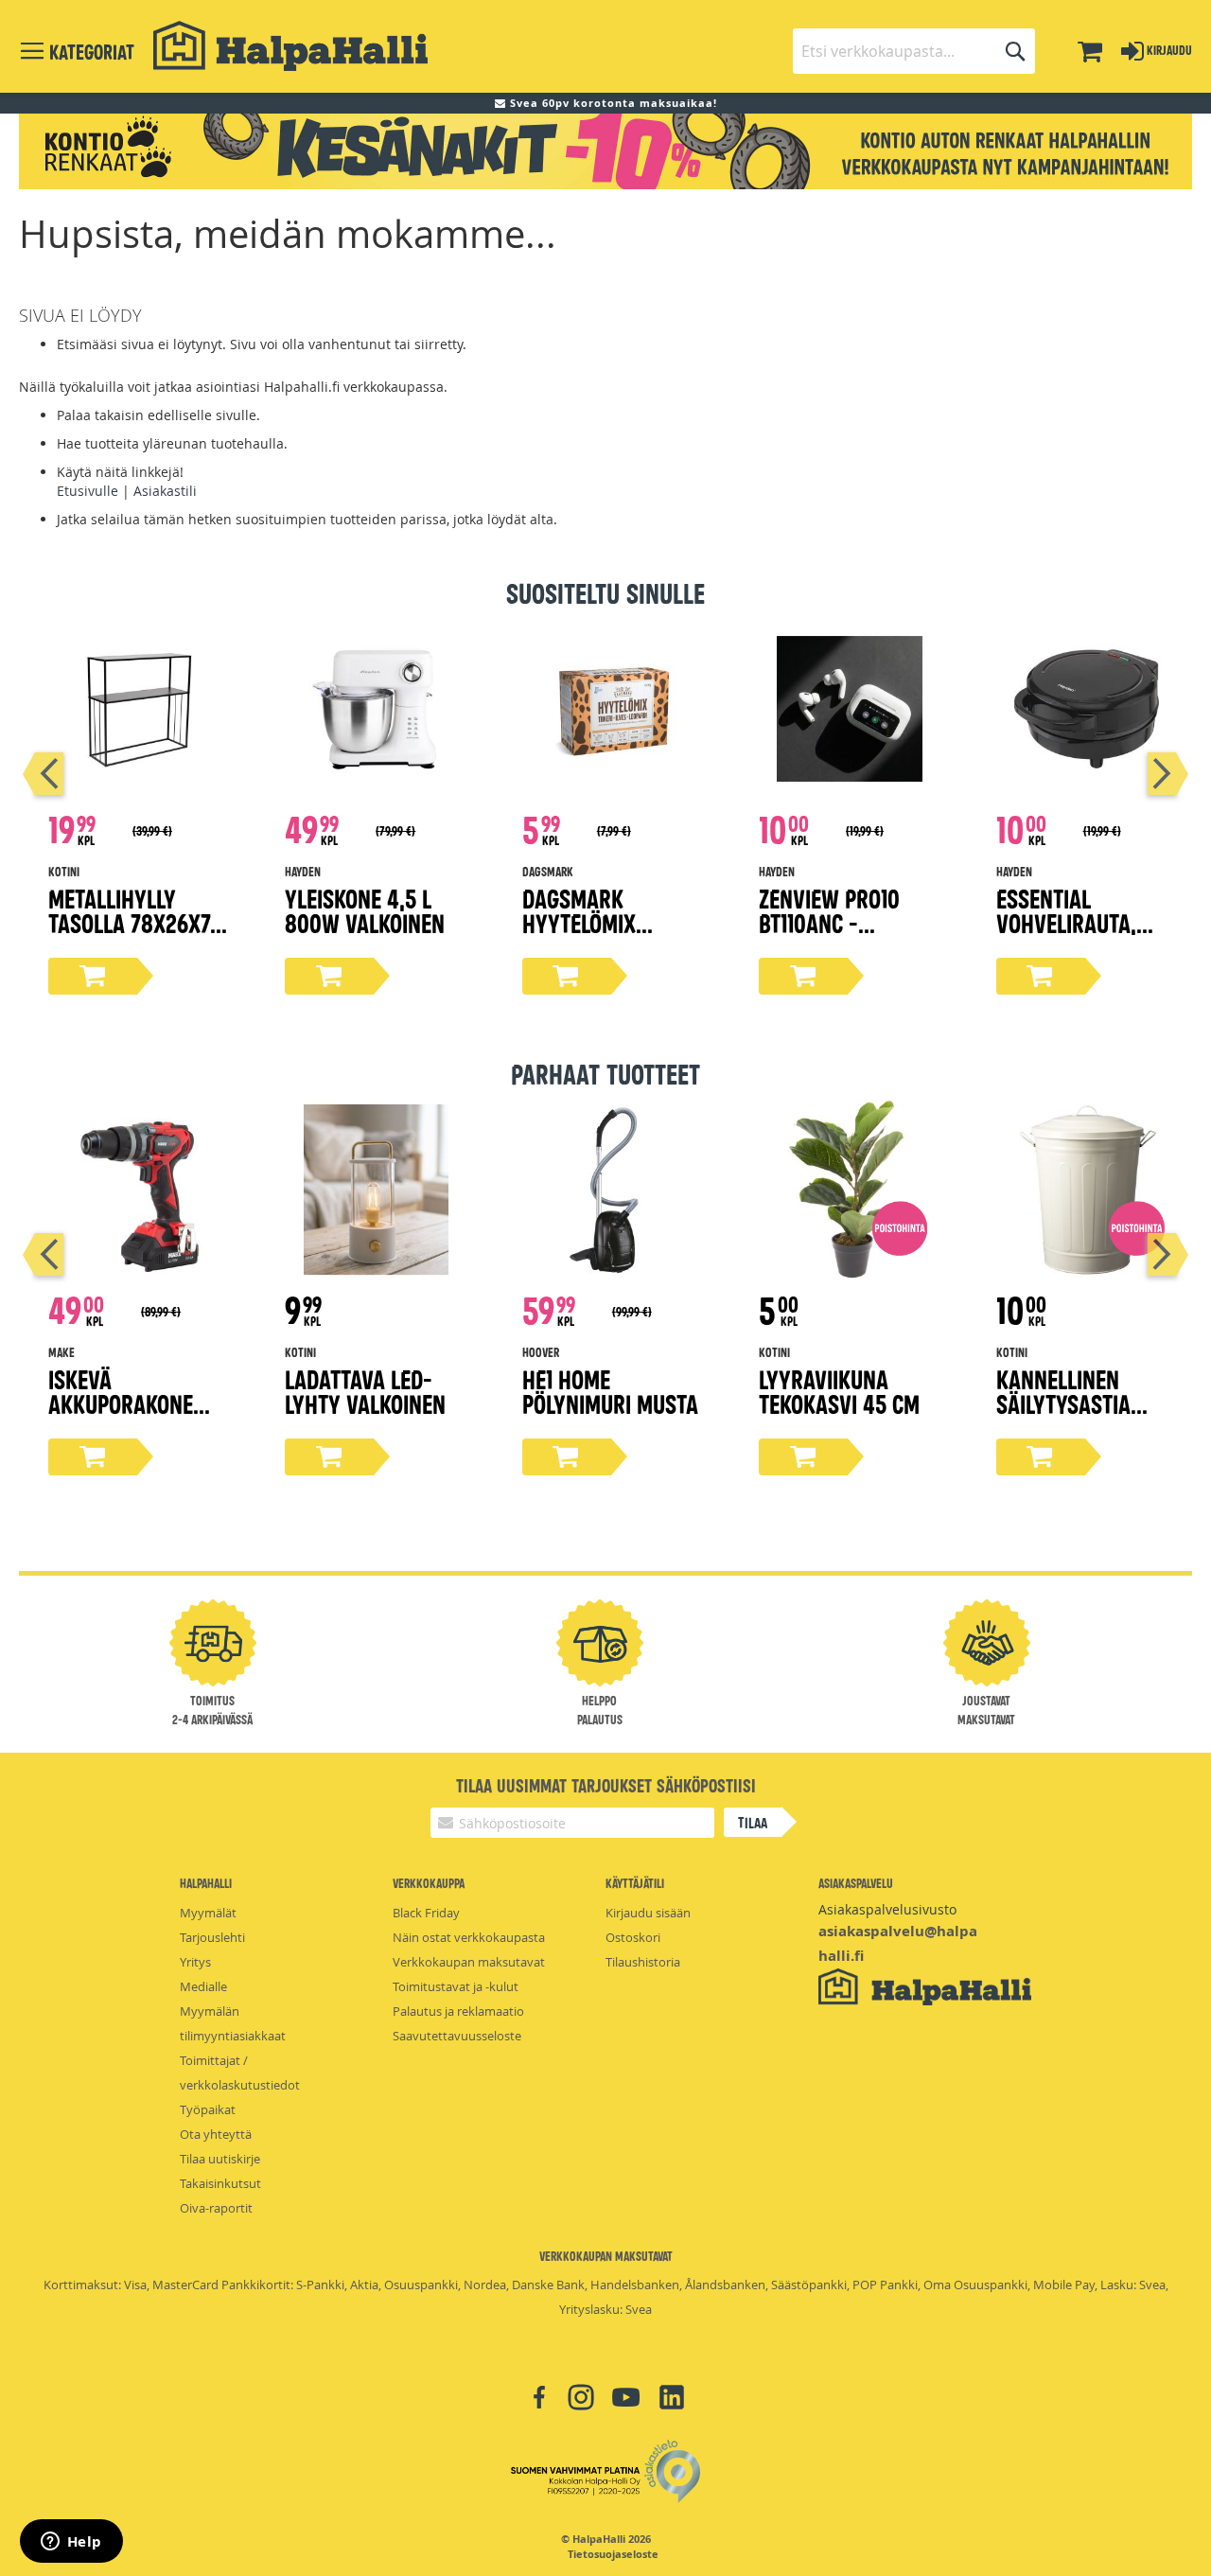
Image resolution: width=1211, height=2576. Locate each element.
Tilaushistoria (643, 1962)
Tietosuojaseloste (613, 2554)
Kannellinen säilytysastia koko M (1063, 1403)
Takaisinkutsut (220, 2183)
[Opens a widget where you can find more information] (71, 2543)
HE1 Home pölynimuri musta (610, 1391)
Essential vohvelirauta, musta (1066, 922)
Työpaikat (208, 2109)
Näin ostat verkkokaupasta (469, 1937)
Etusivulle (88, 491)
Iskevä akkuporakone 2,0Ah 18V (121, 1403)
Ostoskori (633, 1937)
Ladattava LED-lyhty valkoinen (365, 1391)
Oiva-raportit (216, 2208)
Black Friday (426, 1913)
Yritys (195, 1962)
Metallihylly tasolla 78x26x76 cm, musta (135, 922)
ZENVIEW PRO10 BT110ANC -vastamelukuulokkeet (846, 935)
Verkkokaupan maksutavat (469, 1962)
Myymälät (208, 1913)
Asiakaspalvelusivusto (887, 1909)
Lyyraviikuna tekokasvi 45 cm (839, 1391)
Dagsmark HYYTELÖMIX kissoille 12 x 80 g (611, 922)
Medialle (203, 1986)
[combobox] (914, 51)
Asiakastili (165, 491)
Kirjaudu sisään (648, 1913)
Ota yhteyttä (216, 2134)
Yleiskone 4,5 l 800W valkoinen (365, 910)
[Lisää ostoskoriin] (93, 976)
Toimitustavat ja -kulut (456, 1986)
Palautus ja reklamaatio (458, 2011)
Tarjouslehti (212, 1937)
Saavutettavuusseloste (457, 2036)
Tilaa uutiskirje (220, 2159)
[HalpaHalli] (290, 46)
